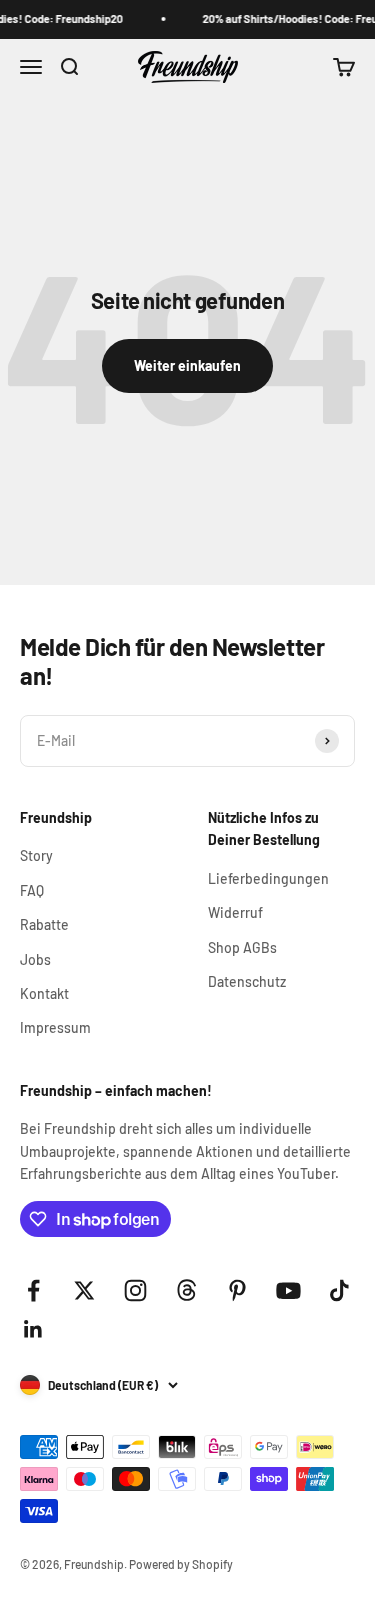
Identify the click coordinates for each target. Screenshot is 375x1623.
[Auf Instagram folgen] (135, 1290)
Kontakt (44, 993)
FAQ (32, 890)
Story (36, 855)
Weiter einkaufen (187, 365)
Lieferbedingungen (268, 878)
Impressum (55, 1027)
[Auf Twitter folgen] (84, 1290)
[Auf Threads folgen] (186, 1290)
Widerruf (235, 912)
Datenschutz (247, 981)
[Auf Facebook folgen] (33, 1290)
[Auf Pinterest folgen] (237, 1290)
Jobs (35, 959)
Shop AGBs (242, 947)
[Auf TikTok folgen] (339, 1290)
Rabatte (44, 924)
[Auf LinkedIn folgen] (33, 1329)
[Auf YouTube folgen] (288, 1290)
